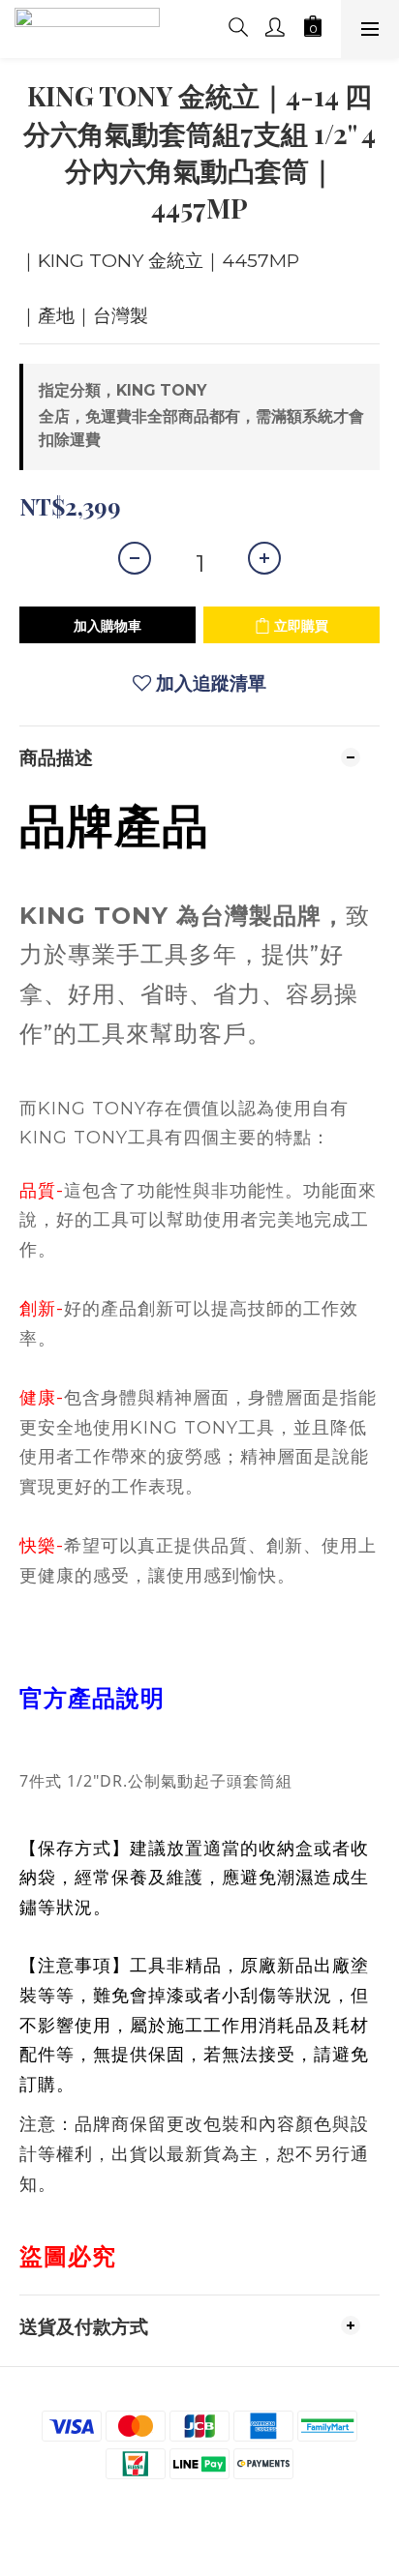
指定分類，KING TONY (123, 390)
